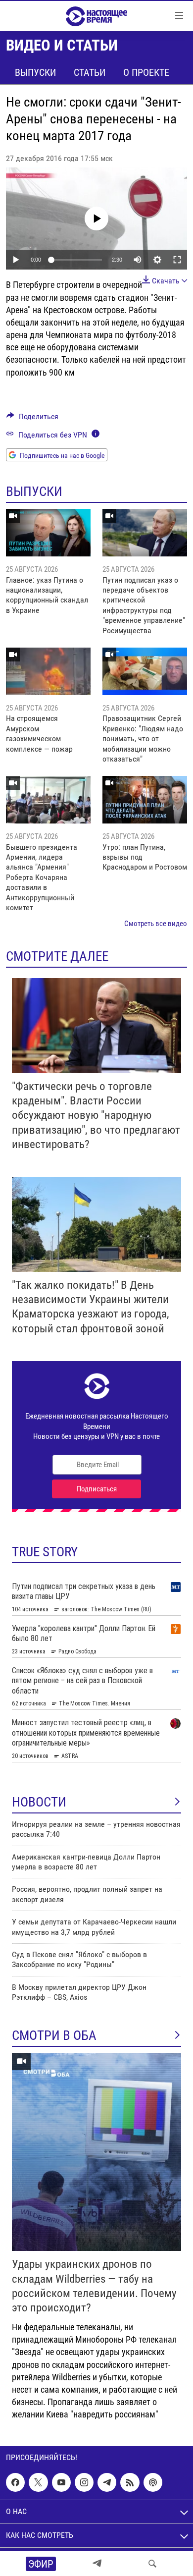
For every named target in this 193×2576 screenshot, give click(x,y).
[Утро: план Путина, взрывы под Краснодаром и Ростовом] (145, 800)
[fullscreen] (177, 260)
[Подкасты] (153, 2483)
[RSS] (130, 2483)
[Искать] (152, 2564)
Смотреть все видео (156, 924)
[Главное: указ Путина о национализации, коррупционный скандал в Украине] (48, 533)
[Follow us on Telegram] (107, 2483)
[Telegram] (97, 2564)
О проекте (146, 72)
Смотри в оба (54, 2035)
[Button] (32, 419)
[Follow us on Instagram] (84, 2483)
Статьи (90, 72)
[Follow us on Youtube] (61, 2483)
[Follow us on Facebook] (15, 2483)
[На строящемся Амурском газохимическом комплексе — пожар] (48, 671)
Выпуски (35, 72)
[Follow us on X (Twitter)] (38, 2483)
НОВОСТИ (39, 1802)
